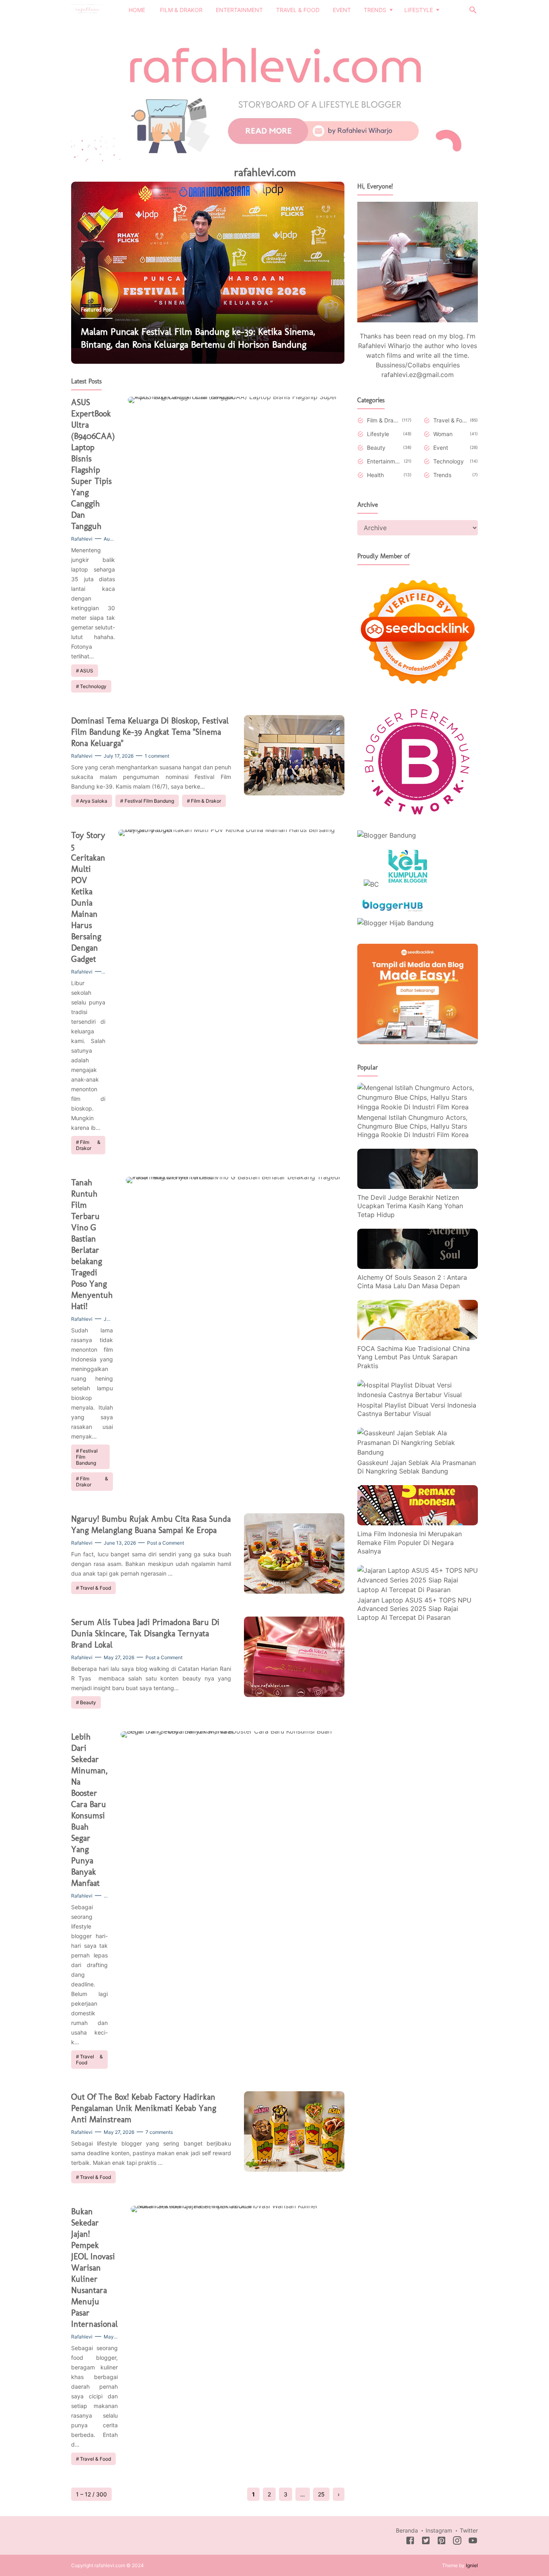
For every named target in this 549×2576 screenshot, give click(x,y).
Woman (443, 434)
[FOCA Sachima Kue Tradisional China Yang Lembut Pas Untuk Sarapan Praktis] (418, 1338)
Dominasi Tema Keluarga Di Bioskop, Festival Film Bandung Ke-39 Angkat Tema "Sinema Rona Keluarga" (150, 732)
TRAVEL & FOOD (298, 10)
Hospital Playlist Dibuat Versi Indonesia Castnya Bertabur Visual (417, 1409)
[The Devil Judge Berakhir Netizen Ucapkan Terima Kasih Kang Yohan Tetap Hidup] (418, 1187)
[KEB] (408, 884)
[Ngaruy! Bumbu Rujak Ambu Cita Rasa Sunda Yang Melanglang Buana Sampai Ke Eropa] (294, 1591)
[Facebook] (410, 2542)
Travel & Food (95, 1588)
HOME (137, 10)
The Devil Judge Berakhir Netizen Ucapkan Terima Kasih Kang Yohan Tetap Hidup (410, 1206)
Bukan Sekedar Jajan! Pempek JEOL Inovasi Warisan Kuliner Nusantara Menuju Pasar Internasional (94, 2268)
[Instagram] (457, 2542)
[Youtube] (473, 2542)
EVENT (342, 10)
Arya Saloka (94, 801)
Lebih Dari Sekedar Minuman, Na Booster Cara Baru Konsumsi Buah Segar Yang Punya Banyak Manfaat (89, 1810)
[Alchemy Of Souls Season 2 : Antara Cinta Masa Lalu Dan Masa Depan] (418, 1266)
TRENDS (375, 10)
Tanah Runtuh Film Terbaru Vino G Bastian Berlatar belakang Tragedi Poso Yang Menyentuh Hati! (92, 1244)
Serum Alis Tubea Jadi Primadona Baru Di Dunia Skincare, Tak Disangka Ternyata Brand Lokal (145, 1633)
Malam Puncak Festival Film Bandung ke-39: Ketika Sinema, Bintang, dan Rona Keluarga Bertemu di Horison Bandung (198, 338)
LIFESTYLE (419, 10)
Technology (93, 686)
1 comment (157, 756)
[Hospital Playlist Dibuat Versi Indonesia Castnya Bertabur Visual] (418, 1394)
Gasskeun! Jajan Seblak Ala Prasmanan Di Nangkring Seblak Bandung (417, 1467)
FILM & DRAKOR (181, 10)
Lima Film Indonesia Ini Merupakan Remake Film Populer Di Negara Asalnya (410, 1542)
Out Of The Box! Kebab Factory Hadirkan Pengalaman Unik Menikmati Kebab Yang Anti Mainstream (144, 2108)
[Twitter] (426, 2542)
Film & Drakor (206, 801)
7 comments (159, 2132)
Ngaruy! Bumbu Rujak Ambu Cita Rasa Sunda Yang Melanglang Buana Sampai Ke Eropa (151, 1524)
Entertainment (384, 461)
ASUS (87, 671)
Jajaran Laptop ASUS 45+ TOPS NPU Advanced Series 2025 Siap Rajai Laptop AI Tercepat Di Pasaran (414, 1608)
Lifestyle (378, 434)
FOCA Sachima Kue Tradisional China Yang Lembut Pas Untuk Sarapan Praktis (414, 1357)
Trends (442, 475)
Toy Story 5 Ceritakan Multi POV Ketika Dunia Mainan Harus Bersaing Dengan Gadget (88, 897)
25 (321, 2494)
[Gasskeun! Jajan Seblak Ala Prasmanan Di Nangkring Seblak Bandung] (418, 1452)
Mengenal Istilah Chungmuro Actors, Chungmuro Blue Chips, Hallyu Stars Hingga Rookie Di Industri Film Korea (413, 1126)
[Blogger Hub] (393, 913)
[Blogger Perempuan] (418, 819)
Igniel (472, 2565)
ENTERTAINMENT (239, 10)
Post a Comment (166, 1543)
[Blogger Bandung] (387, 835)
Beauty (88, 1702)
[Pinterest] (441, 2542)
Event (441, 448)
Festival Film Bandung (149, 801)
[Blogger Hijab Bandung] (395, 923)
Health (375, 475)
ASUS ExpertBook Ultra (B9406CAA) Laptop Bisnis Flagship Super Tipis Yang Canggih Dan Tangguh (93, 464)
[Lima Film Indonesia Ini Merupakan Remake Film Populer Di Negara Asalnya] (418, 1523)
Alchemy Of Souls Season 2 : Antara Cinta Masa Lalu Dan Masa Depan (412, 1281)
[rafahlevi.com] (87, 9)
